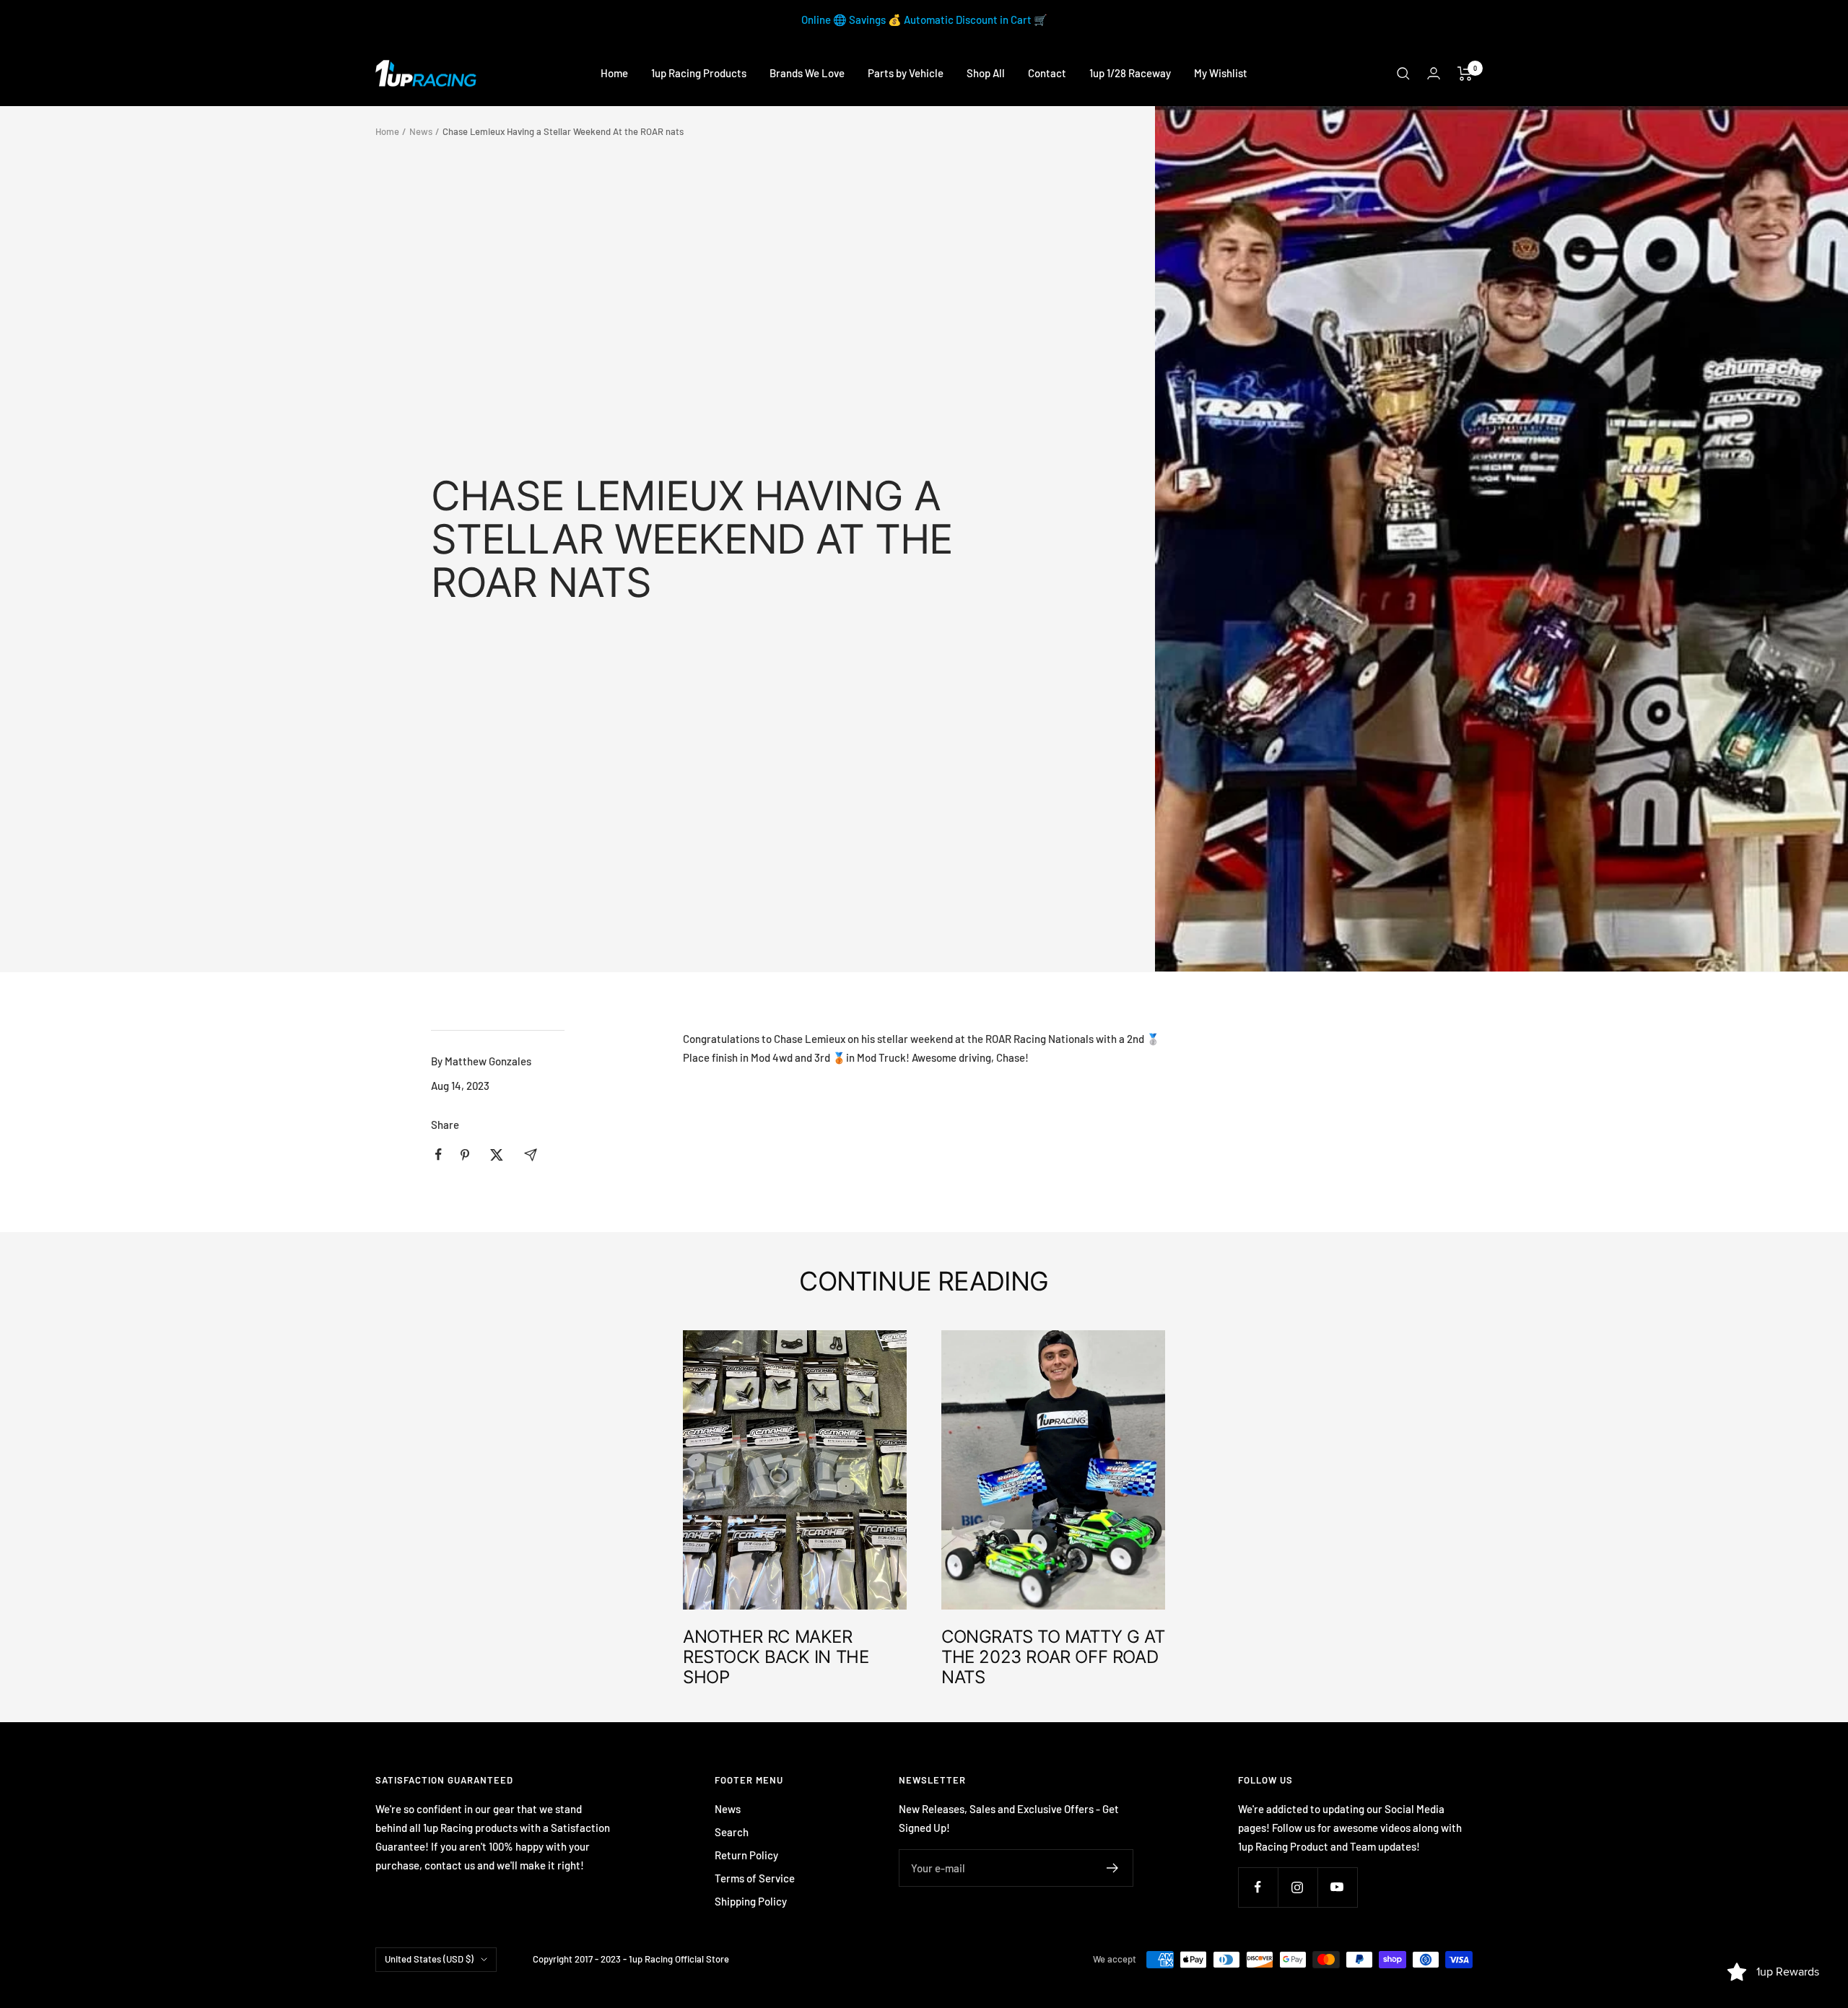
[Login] (1434, 73)
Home (614, 73)
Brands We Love (807, 73)
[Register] (1113, 1868)
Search (732, 1832)
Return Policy (746, 1855)
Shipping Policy (751, 1901)
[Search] (1403, 74)
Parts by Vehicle (906, 73)
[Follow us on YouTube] (1337, 1887)
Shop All (986, 73)
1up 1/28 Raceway (1130, 73)
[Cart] (1465, 74)
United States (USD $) (429, 1959)
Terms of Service (755, 1878)
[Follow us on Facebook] (1258, 1887)
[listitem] (439, 1154)
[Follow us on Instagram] (1298, 1887)
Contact (1047, 73)
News (421, 131)
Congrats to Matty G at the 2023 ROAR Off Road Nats (1053, 1657)
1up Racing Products (699, 73)
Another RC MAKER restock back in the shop (776, 1657)
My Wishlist (1221, 73)
